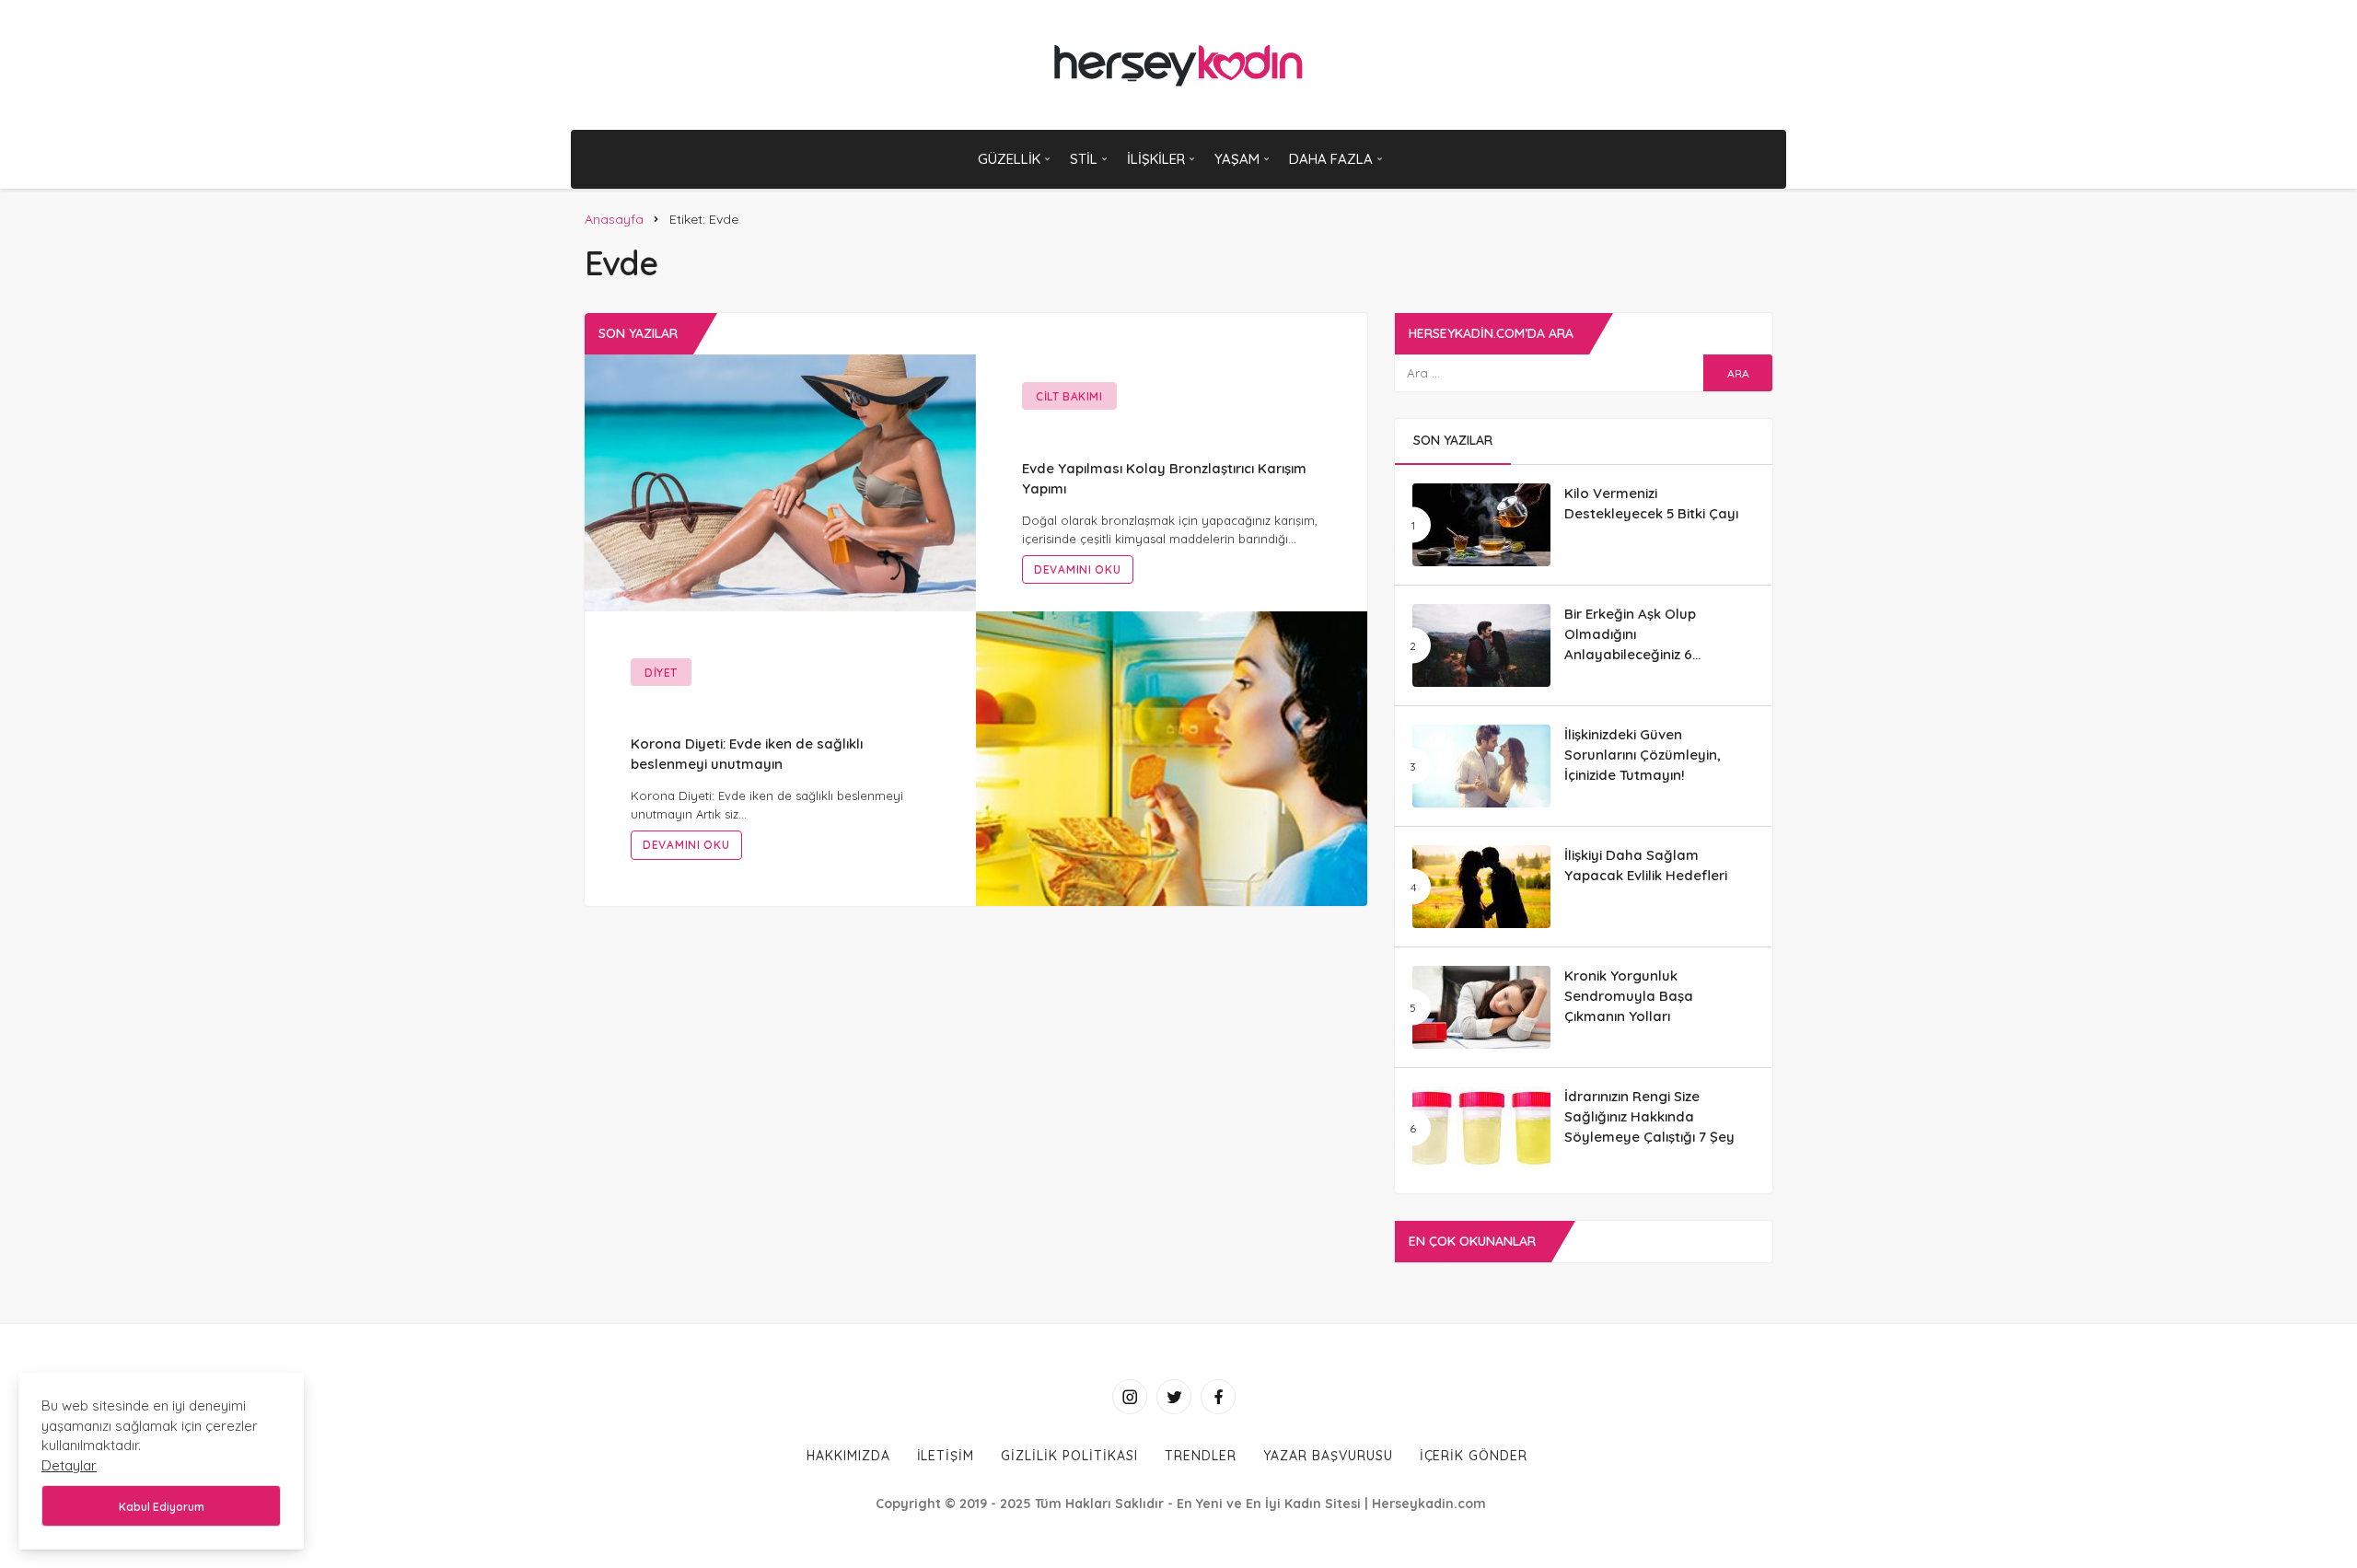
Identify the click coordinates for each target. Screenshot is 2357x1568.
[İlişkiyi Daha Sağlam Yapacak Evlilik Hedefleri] (1481, 887)
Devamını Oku (1078, 569)
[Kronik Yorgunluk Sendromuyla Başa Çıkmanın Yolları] (1481, 1007)
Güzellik (1009, 159)
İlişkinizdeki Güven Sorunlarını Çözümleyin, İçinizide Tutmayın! (1643, 755)
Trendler (1201, 1456)
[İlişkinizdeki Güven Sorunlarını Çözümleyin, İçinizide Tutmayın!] (1481, 766)
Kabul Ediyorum (162, 1507)
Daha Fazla (1331, 159)
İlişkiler (1156, 159)
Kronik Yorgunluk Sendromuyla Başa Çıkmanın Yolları (1629, 996)
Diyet (661, 673)
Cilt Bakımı (1069, 396)
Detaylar (69, 1465)
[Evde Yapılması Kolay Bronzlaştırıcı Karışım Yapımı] (780, 482)
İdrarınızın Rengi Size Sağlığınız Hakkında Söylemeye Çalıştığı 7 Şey (1649, 1116)
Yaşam (1237, 159)
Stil (1084, 159)
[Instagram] (1130, 1397)
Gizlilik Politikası (1069, 1456)
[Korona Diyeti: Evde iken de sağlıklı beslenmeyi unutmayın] (1172, 757)
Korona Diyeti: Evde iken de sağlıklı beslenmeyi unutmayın (747, 754)
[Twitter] (1174, 1397)
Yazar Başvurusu (1328, 1456)
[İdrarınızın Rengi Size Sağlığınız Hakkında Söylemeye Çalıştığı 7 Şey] (1481, 1128)
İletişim (946, 1456)
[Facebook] (1218, 1397)
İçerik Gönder (1474, 1456)
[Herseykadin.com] (1179, 65)
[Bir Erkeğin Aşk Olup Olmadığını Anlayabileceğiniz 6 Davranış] (1481, 645)
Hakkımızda (848, 1456)
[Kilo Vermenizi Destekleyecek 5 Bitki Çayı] (1481, 525)
